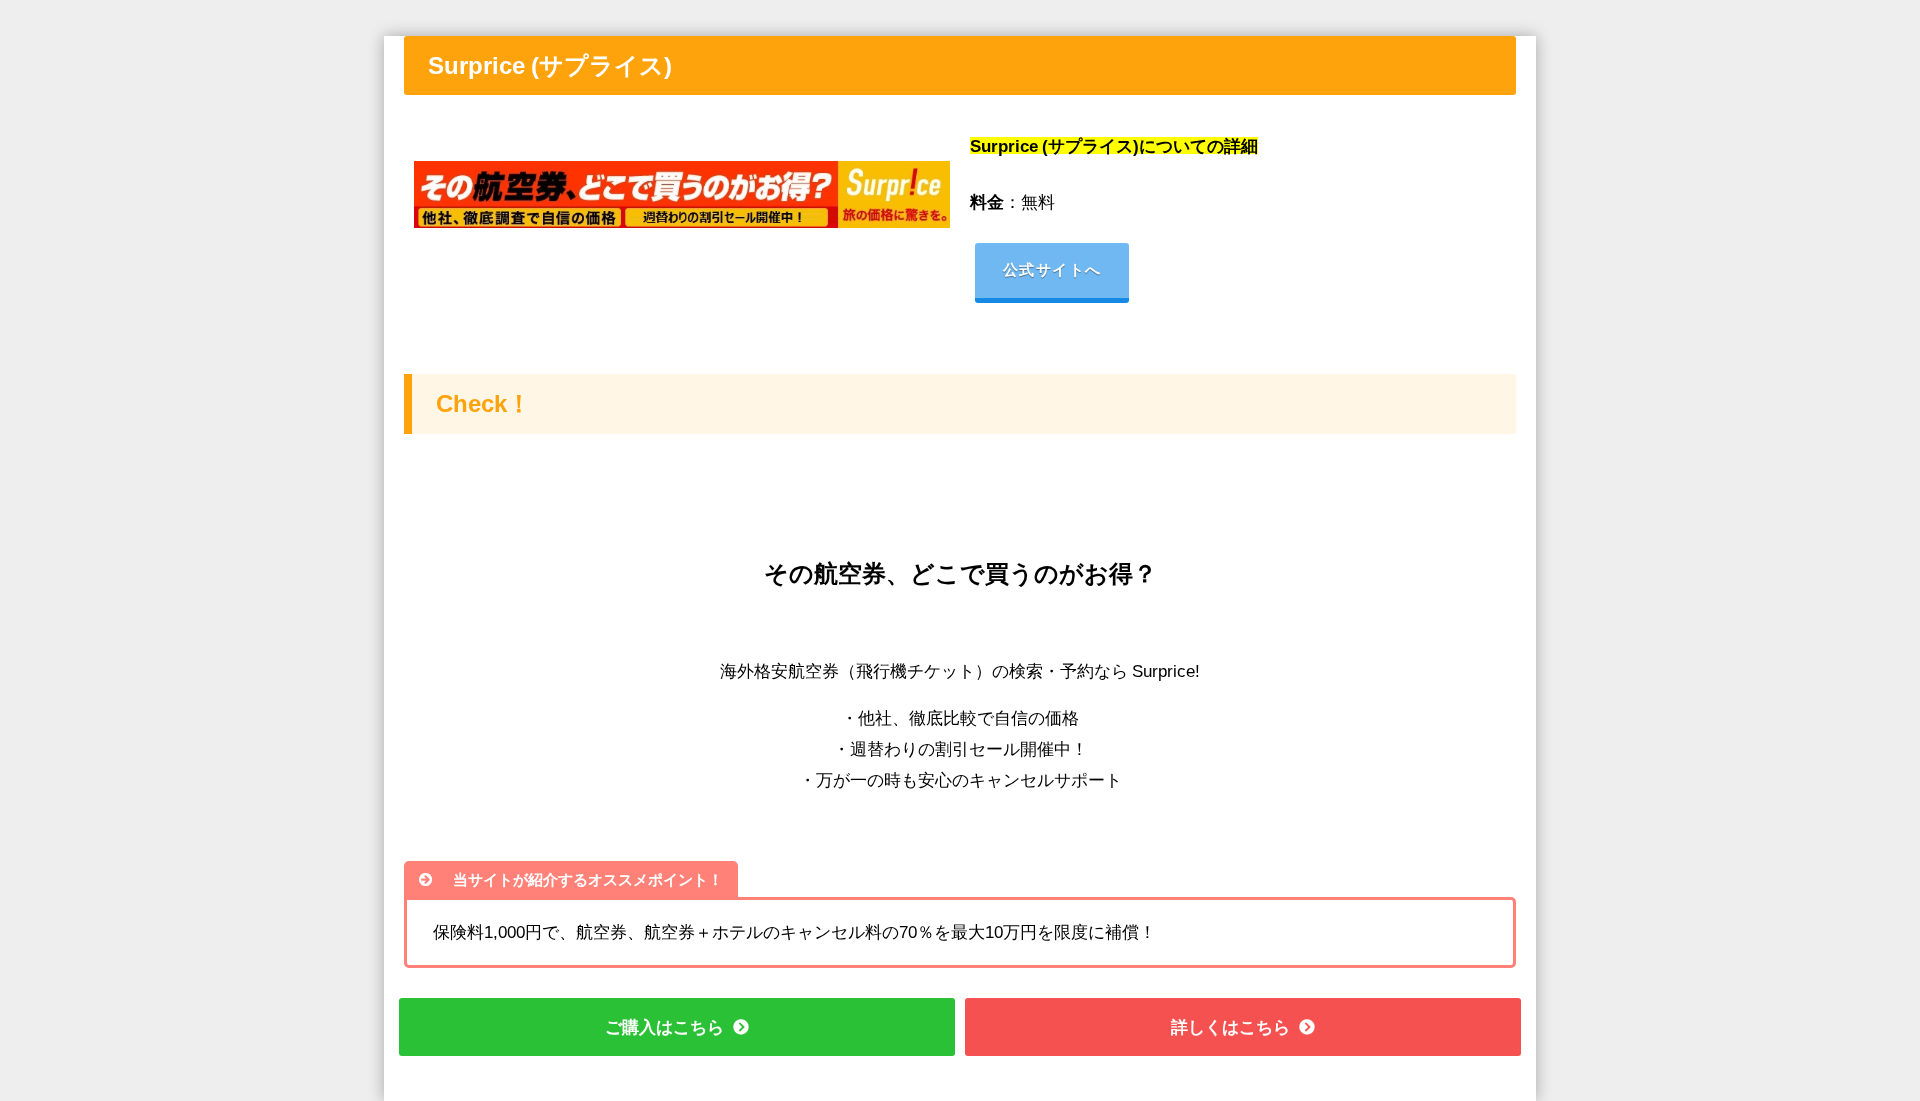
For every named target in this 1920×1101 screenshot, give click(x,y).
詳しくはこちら (1230, 1026)
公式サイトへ (1052, 269)
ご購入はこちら (664, 1026)
